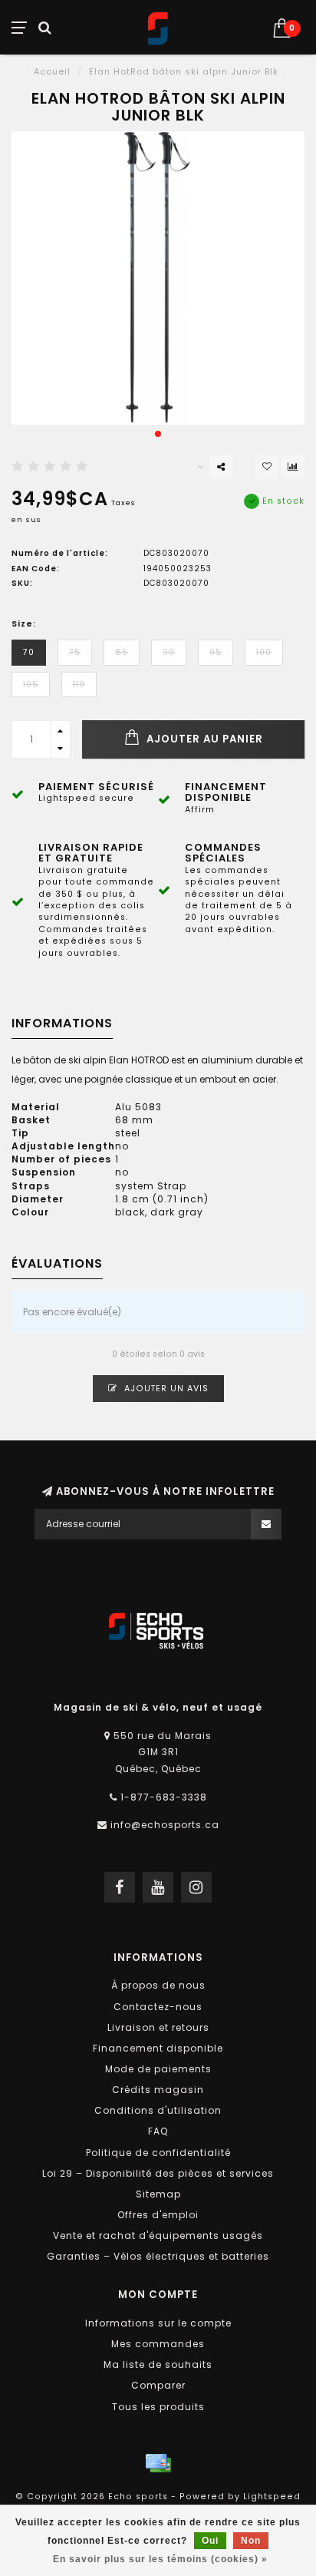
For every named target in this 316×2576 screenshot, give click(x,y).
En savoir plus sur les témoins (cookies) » (160, 2559)
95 (216, 652)
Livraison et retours (158, 2027)
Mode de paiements (158, 2069)
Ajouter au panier (203, 739)
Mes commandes (158, 2344)
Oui (210, 2541)
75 (75, 652)
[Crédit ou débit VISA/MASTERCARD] (158, 2463)
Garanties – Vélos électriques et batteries (158, 2256)
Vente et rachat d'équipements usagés (158, 2235)
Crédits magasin (158, 2090)
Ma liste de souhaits (158, 2364)
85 (122, 652)
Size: (24, 624)
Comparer (158, 2385)
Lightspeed (272, 2497)
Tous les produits (158, 2407)
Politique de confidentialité (158, 2153)
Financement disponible (158, 2048)
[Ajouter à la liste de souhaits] (267, 467)
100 (264, 652)
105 (31, 685)
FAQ (158, 2131)
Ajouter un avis (165, 1389)
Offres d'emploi (158, 2215)
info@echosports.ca (165, 1825)
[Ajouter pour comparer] (293, 467)
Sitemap (158, 2194)
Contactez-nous (158, 2007)
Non (251, 2541)
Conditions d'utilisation (158, 2110)
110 (79, 685)
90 (169, 652)
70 (29, 652)
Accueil (52, 71)
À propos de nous (158, 1985)
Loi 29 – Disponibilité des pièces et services (158, 2173)
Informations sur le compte (158, 2323)
